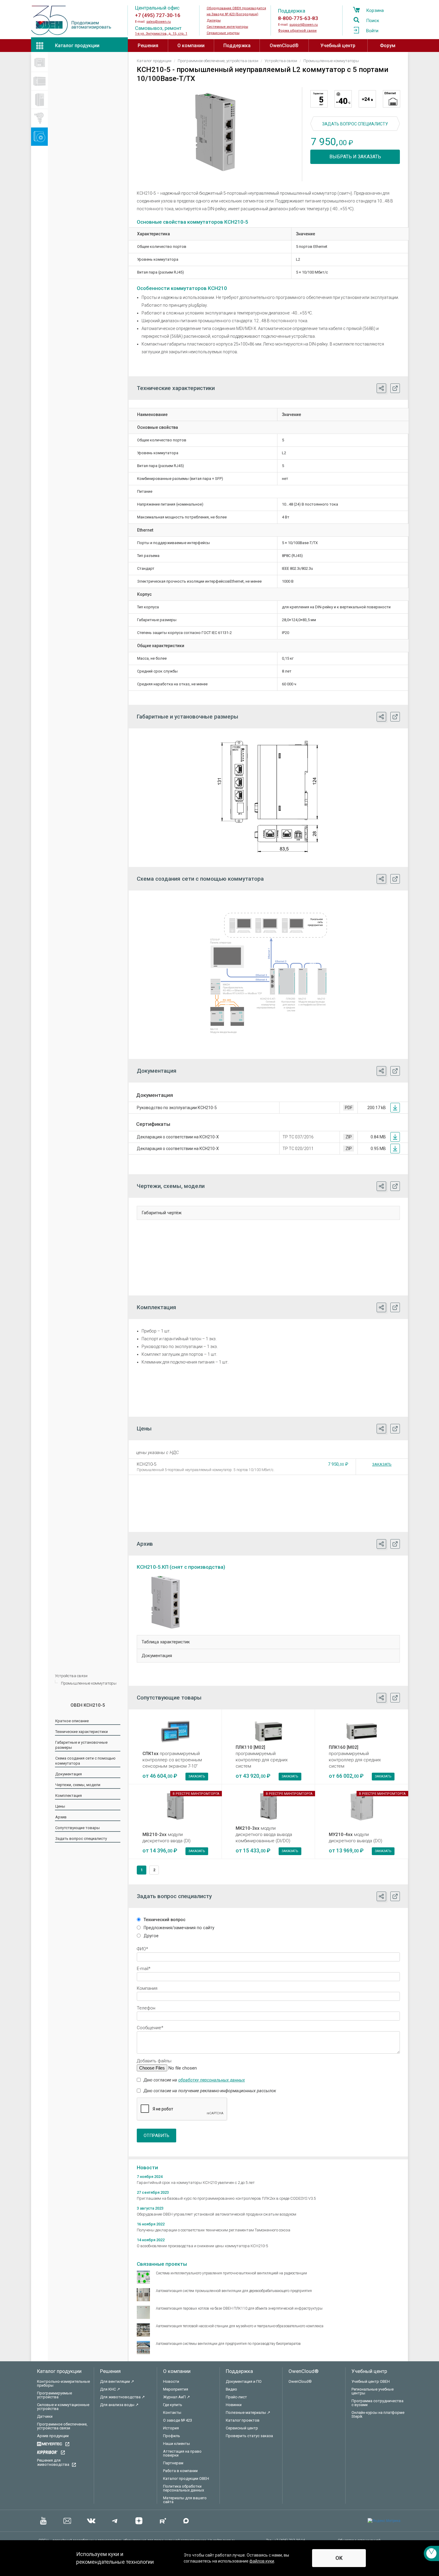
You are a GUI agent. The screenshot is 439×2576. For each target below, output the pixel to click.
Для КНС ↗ (110, 2389)
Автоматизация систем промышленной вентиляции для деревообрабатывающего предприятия (234, 2291)
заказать (197, 1776)
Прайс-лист (236, 2397)
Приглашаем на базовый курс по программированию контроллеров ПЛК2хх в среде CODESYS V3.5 (226, 2198)
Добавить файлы (154, 2061)
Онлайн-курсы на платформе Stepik (378, 2414)
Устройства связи (71, 1676)
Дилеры (214, 20)
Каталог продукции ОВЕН (186, 2478)
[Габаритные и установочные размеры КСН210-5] (268, 796)
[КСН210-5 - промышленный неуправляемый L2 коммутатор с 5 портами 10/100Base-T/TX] (215, 132)
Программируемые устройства (55, 2395)
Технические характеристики (82, 1732)
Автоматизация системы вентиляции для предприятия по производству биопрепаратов (228, 2344)
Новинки (234, 2405)
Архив (61, 1817)
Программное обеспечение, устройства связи (62, 2426)
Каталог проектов (243, 2420)
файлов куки (262, 2561)
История (171, 2428)
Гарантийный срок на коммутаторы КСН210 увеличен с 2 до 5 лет (196, 2183)
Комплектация (69, 1796)
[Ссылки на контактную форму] (431, 2553)
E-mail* (144, 1969)
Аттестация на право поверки (182, 2453)
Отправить (156, 2136)
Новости (171, 2381)
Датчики (45, 2416)
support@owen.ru (304, 25)
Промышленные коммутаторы (89, 1683)
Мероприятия (176, 2389)
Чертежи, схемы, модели (78, 1785)
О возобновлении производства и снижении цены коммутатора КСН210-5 (202, 2246)
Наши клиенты (176, 2444)
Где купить (173, 2405)
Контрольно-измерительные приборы (63, 2383)
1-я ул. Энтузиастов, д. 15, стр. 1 (161, 34)
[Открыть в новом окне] (395, 388)
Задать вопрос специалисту (81, 1839)
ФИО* (142, 1949)
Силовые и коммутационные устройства (63, 2407)
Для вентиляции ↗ (117, 2381)
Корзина (375, 10)
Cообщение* (150, 2028)
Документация (69, 1774)
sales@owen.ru (159, 22)
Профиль (172, 2436)
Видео (231, 2389)
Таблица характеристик (166, 1642)
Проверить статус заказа (249, 2436)
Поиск (373, 21)
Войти (372, 31)
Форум (388, 46)
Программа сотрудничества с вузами (377, 2403)
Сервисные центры (223, 33)
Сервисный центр (242, 2428)
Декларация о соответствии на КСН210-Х (178, 1137)
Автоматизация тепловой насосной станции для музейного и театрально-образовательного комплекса (240, 2326)
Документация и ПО (244, 2381)
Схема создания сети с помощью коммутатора (85, 1761)
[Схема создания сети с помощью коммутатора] (268, 973)
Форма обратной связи (297, 31)
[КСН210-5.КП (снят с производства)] (167, 1602)
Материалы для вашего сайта (185, 2500)
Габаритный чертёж (162, 1213)
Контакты (172, 2412)
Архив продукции (53, 2436)
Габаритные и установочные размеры (81, 1745)
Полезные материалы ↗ (248, 2412)
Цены (60, 1806)
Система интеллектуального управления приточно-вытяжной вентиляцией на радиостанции (231, 2273)
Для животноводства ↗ (122, 2397)
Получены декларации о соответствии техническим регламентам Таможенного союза (214, 2230)
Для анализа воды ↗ (119, 2405)
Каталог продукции (77, 46)
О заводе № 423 (178, 2420)
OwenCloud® (284, 46)
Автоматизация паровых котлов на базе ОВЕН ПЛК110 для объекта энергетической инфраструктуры (239, 2308)
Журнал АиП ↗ (176, 2397)
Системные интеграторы (227, 27)
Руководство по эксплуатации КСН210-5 (177, 1108)
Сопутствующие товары (77, 1828)
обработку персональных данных (212, 2080)
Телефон (146, 2008)
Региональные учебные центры (373, 2391)
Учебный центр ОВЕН (371, 2381)
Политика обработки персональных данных (184, 2488)
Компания (147, 1988)
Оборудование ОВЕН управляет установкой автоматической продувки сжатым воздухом (217, 2214)
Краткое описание (72, 1721)
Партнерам (173, 2463)
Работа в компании (180, 2471)
